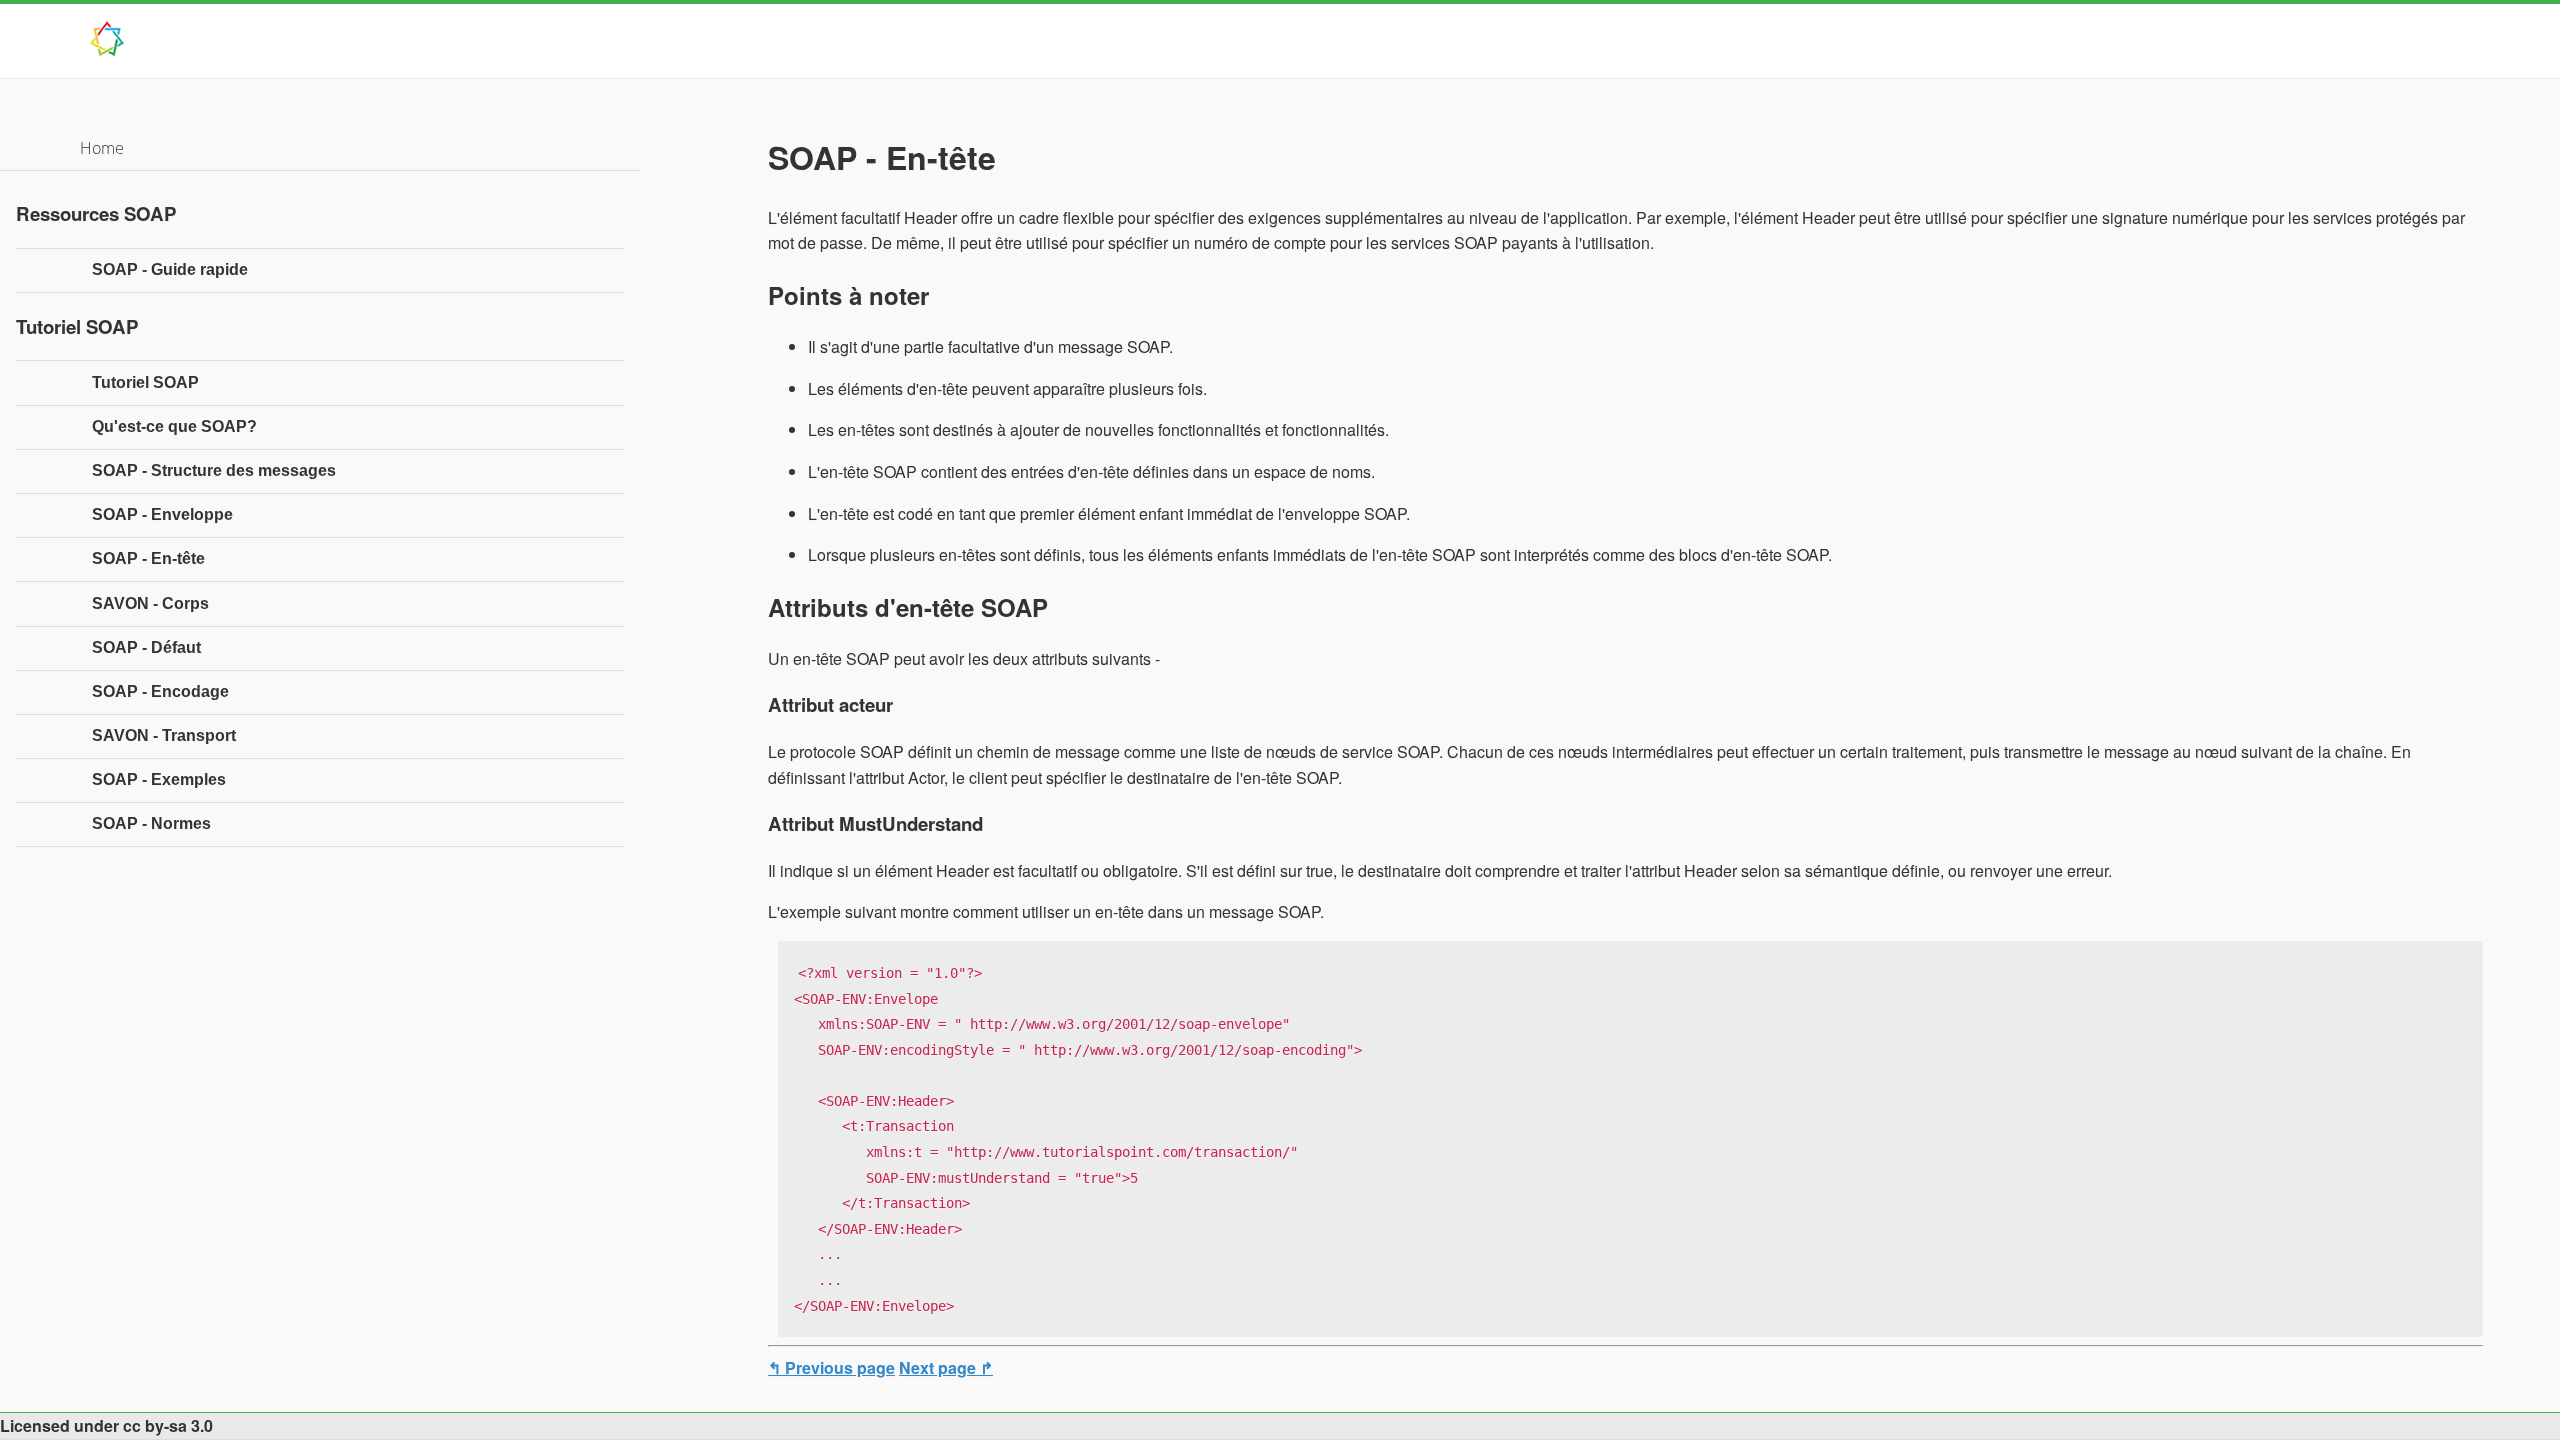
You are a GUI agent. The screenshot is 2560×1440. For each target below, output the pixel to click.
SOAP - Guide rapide (170, 269)
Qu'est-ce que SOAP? (174, 426)
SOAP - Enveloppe (162, 514)
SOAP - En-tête (148, 558)
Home (102, 148)
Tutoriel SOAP (145, 382)
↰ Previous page (831, 1367)
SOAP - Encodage (160, 691)
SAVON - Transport (164, 735)
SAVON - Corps (150, 603)
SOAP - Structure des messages (214, 470)
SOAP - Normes (151, 823)
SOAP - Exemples (159, 779)
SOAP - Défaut (146, 647)
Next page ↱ (946, 1367)
